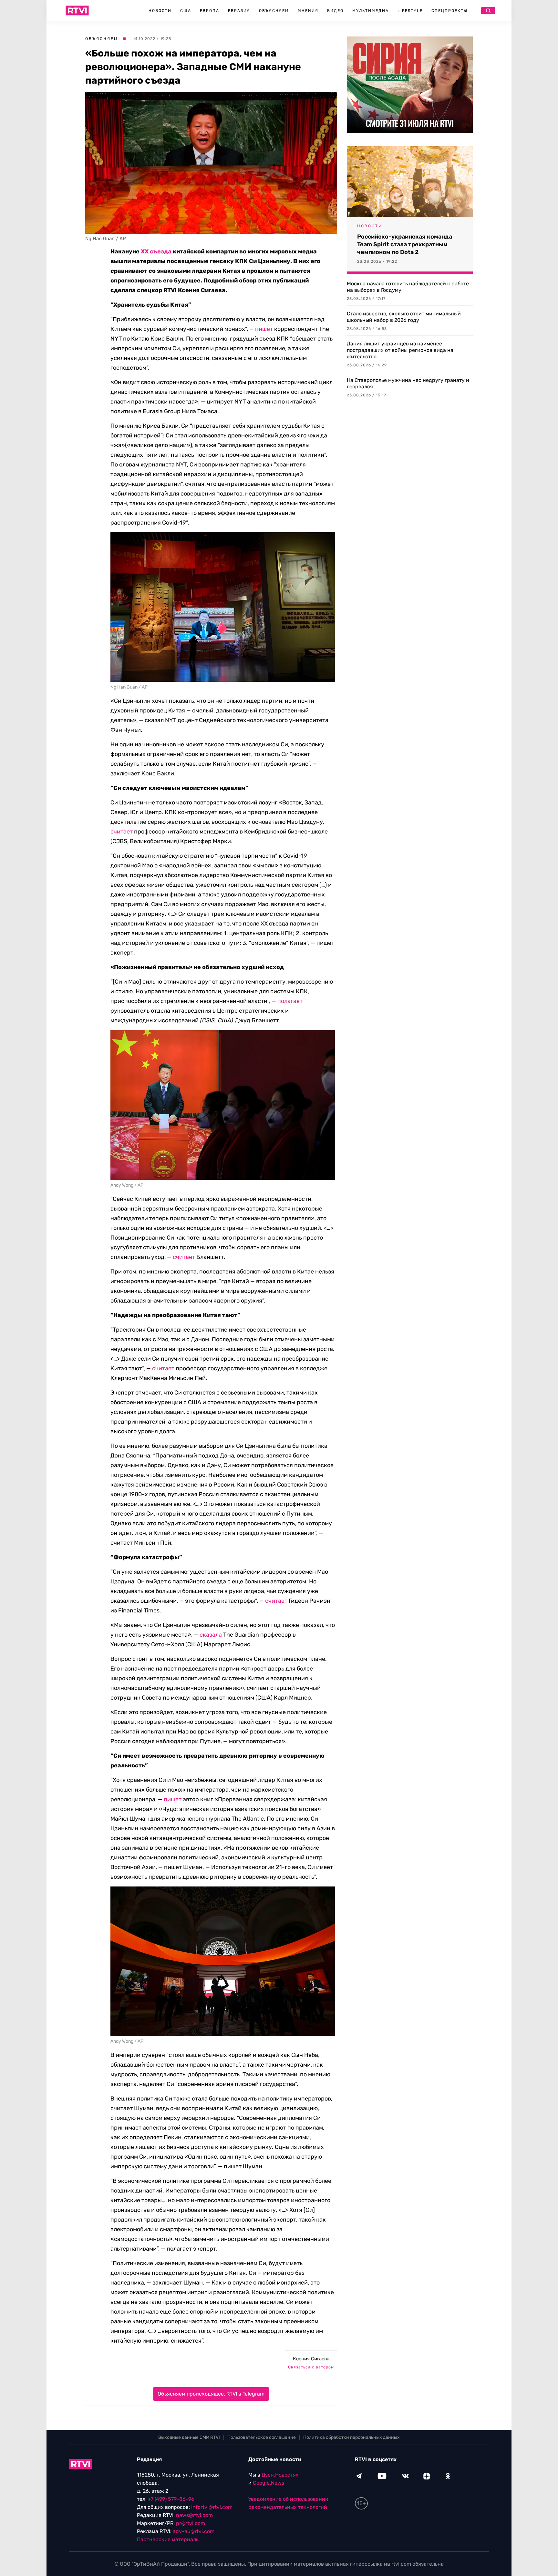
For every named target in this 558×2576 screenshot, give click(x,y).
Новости (160, 11)
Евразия (239, 11)
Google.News (269, 2483)
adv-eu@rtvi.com (194, 2531)
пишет (173, 1799)
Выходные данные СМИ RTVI (189, 2437)
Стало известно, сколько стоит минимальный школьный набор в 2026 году (404, 317)
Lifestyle (410, 11)
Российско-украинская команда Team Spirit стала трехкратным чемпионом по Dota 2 (405, 244)
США (186, 11)
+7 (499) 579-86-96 (171, 2499)
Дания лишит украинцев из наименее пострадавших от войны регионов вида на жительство (400, 350)
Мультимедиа (371, 11)
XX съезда (156, 251)
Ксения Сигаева (311, 2359)
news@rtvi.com (194, 2515)
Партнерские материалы (168, 2539)
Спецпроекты (449, 11)
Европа (210, 11)
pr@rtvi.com (191, 2523)
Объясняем (274, 11)
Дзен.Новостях (280, 2475)
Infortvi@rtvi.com (212, 2507)
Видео (335, 11)
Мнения (308, 11)
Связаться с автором (311, 2367)
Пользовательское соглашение (262, 2437)
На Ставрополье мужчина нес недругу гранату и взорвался (408, 383)
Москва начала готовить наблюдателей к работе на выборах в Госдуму (408, 287)
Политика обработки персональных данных (351, 2437)
